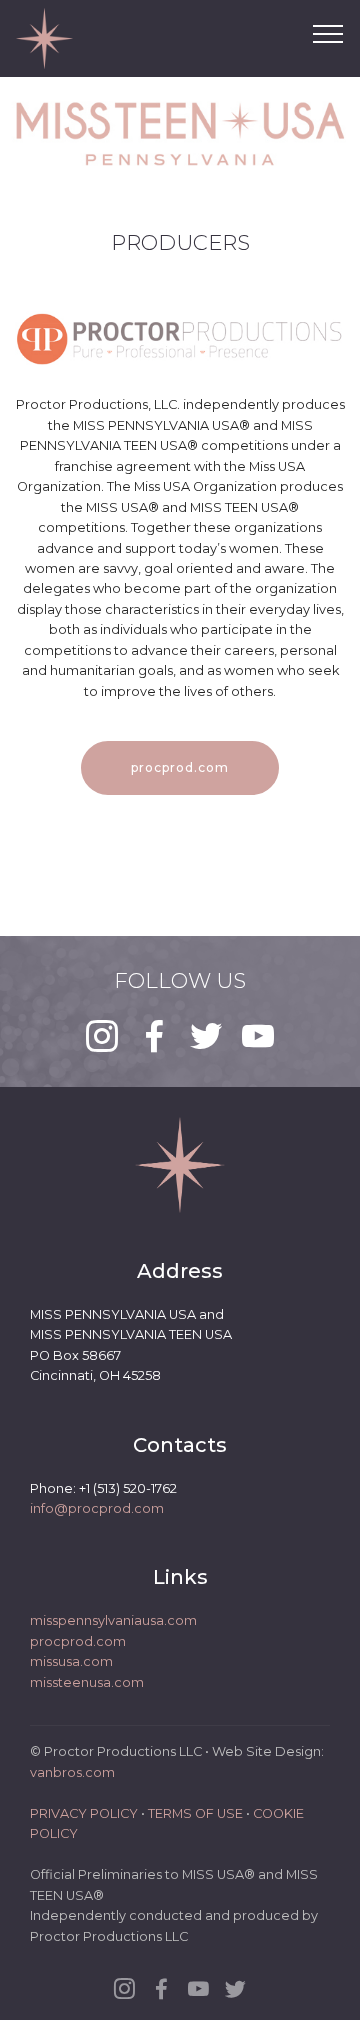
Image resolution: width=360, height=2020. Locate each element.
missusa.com (71, 1661)
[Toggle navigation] (328, 33)
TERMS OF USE (195, 1813)
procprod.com (180, 767)
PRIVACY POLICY (84, 1813)
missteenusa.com (87, 1682)
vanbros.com (72, 1772)
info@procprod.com (97, 1508)
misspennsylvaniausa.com (113, 1620)
